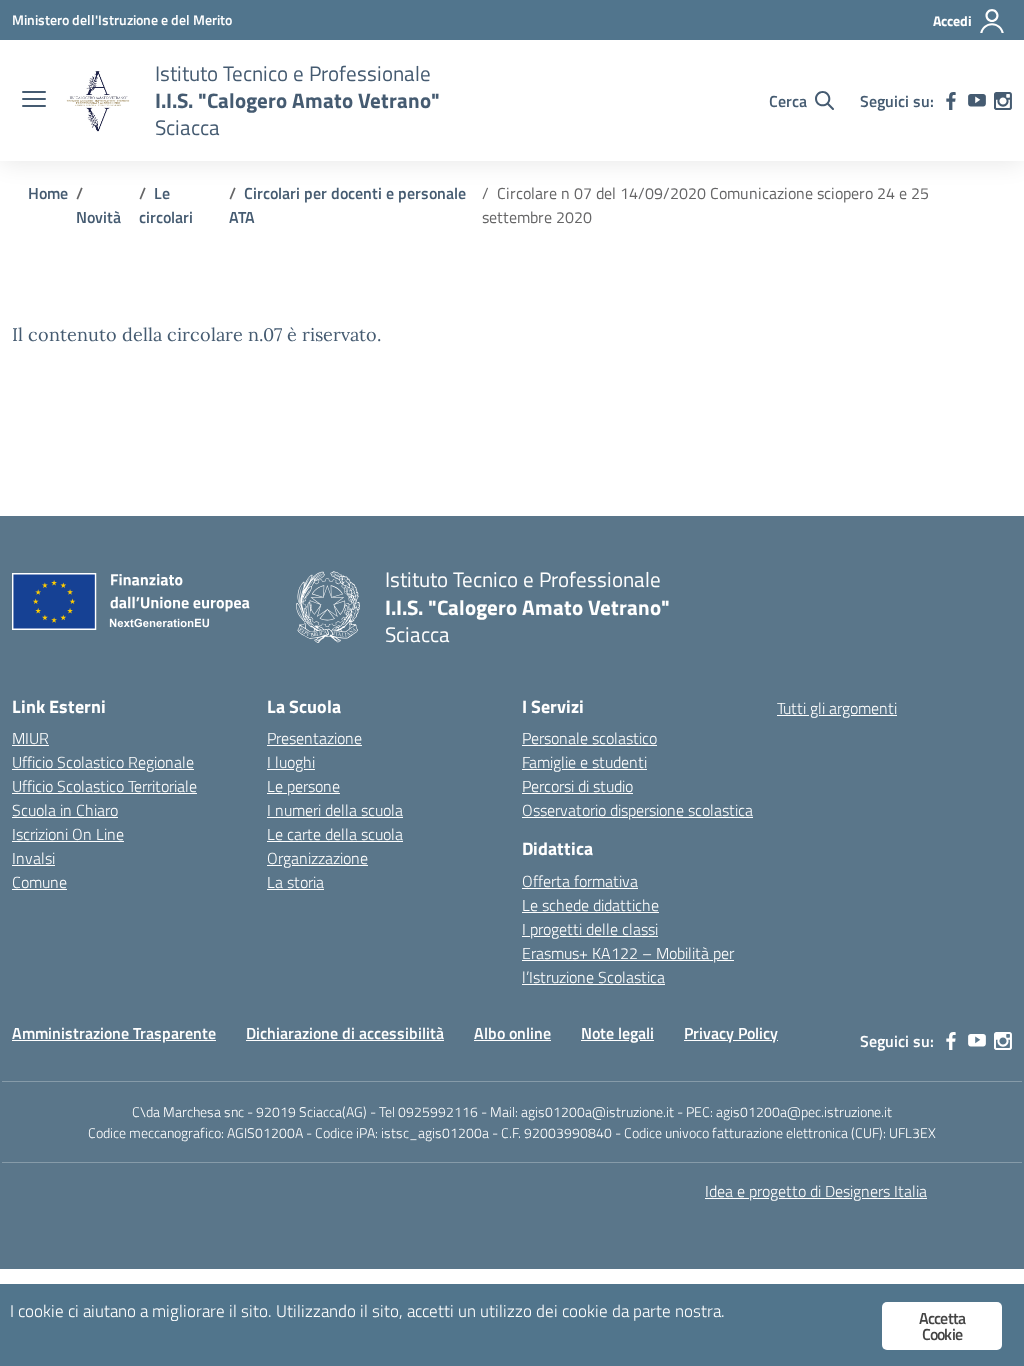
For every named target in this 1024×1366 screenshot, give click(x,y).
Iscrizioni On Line (68, 834)
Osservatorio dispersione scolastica (637, 810)
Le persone (303, 786)
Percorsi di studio (577, 786)
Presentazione (314, 738)
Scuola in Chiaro (65, 810)
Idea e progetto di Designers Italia (816, 1191)
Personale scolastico (589, 738)
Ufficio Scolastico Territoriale (104, 786)
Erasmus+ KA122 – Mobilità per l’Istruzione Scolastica (628, 965)
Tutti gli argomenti (837, 708)
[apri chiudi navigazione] (34, 101)
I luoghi (291, 762)
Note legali (617, 1033)
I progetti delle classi (590, 929)
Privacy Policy (731, 1033)
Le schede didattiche (590, 905)
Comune (39, 882)
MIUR (30, 738)
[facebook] (951, 101)
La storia (295, 882)
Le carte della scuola (335, 834)
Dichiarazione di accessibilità (345, 1033)
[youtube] (977, 101)
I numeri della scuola (335, 810)
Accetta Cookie (942, 1326)
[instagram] (1003, 101)
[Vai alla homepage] (98, 101)
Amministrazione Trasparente (114, 1033)
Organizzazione (317, 858)
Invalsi (33, 858)
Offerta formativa (580, 881)
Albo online (512, 1033)
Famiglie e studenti (584, 762)
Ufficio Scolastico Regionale (103, 762)
